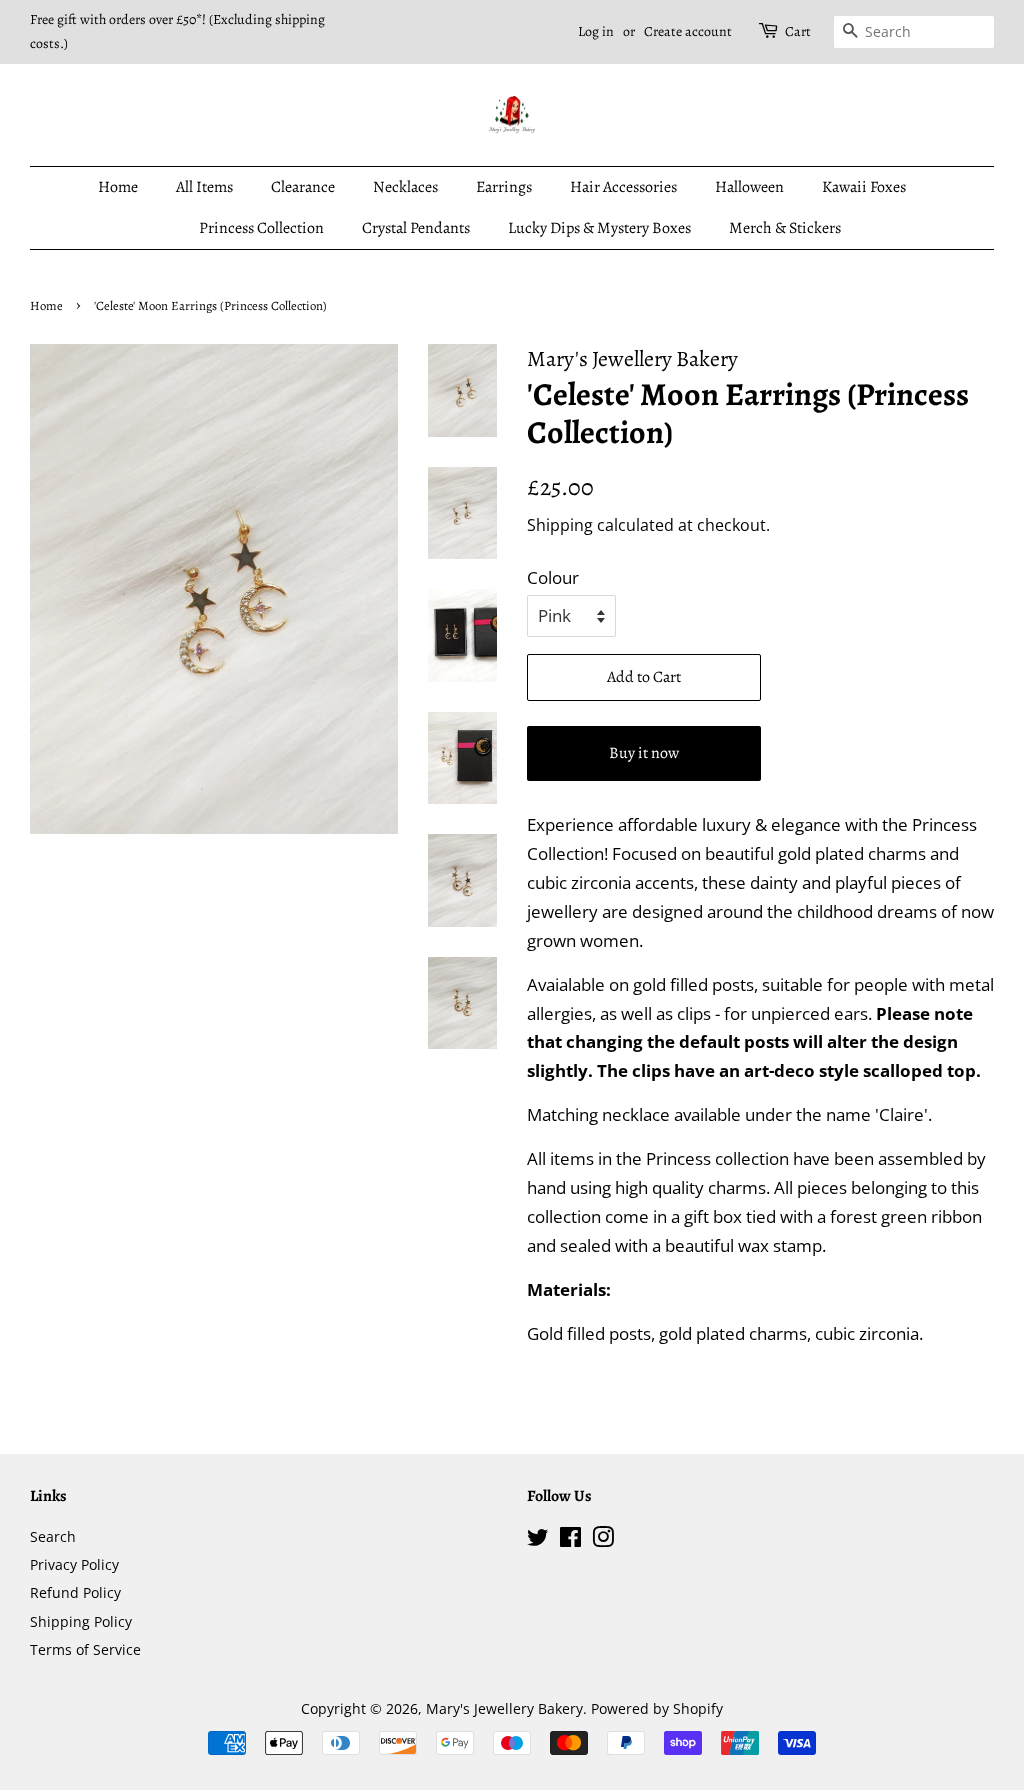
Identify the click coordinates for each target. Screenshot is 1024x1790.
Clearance (303, 187)
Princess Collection (261, 228)
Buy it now (644, 753)
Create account (688, 31)
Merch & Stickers (785, 228)
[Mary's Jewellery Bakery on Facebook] (570, 1540)
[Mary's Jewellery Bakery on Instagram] (603, 1540)
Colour (553, 577)
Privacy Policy (74, 1564)
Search (53, 1536)
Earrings (504, 187)
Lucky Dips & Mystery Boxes (599, 228)
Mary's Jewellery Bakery (504, 1708)
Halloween (749, 187)
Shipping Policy (81, 1621)
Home (118, 187)
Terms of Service (85, 1649)
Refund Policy (75, 1592)
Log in (596, 31)
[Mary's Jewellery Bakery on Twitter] (538, 1540)
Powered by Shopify (657, 1708)
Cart (798, 31)
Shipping (560, 525)
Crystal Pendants (416, 228)
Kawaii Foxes (864, 187)
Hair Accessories (623, 187)
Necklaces (405, 187)
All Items (204, 187)
